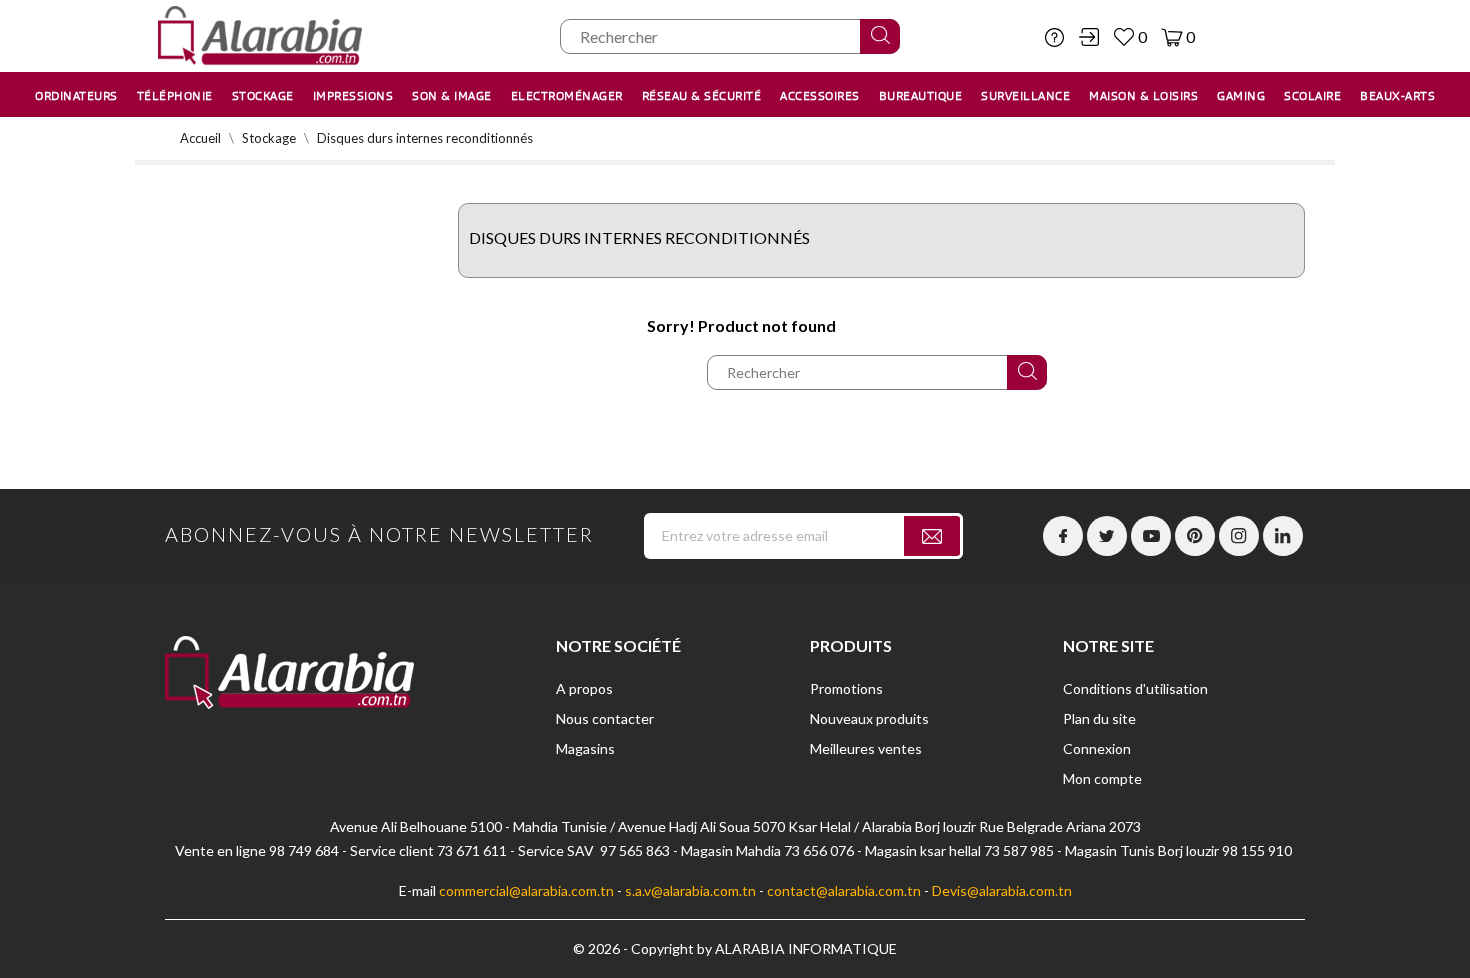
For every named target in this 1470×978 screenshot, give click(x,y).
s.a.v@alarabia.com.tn (690, 890)
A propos (584, 688)
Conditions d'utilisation (1135, 688)
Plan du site (1099, 718)
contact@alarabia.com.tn (844, 890)
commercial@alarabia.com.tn (526, 890)
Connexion (1097, 748)
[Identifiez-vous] (1089, 37)
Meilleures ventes (866, 748)
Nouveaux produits (869, 718)
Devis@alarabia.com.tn (1002, 890)
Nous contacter (605, 718)
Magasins (585, 748)
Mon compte (1102, 778)
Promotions (846, 688)
